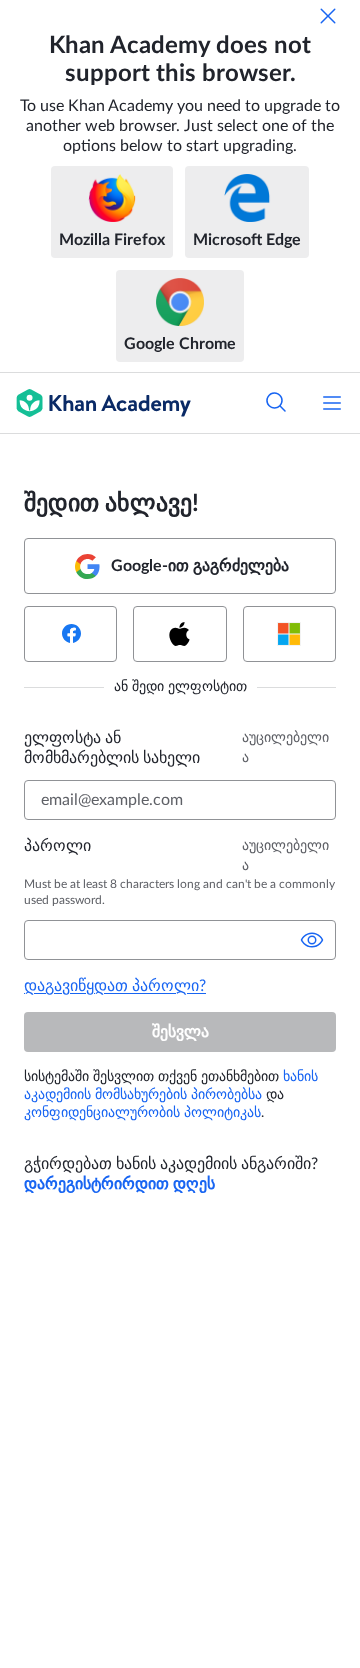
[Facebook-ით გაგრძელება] (70, 634)
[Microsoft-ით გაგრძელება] (289, 634)
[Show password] (312, 940)
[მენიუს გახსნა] (332, 403)
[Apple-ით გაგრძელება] (179, 634)
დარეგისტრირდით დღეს (119, 1184)
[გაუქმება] (328, 16)
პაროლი (57, 846)
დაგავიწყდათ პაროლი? (115, 986)
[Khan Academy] (95, 403)
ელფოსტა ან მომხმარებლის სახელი (112, 748)
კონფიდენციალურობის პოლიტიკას (142, 1113)
